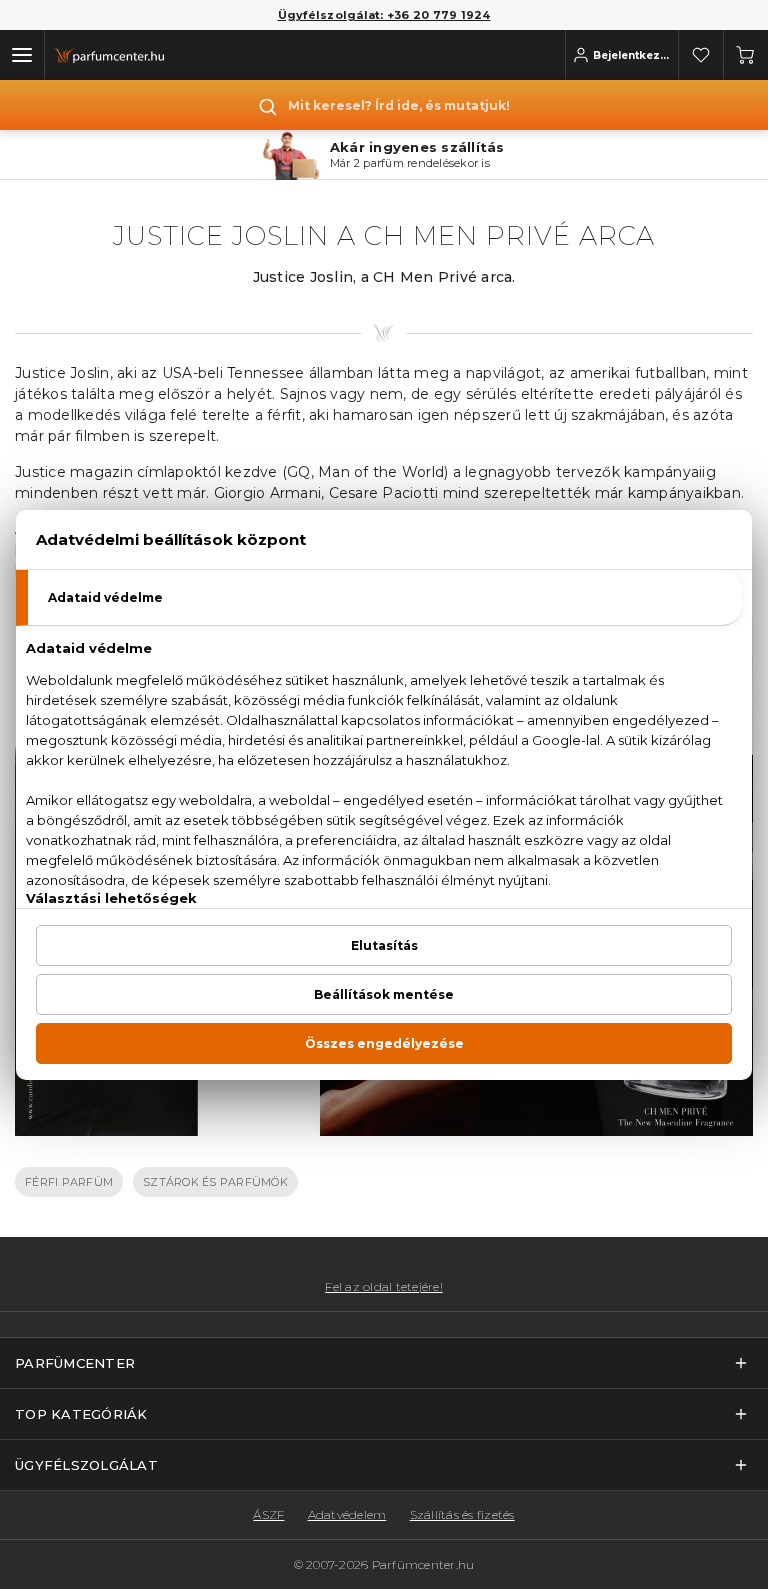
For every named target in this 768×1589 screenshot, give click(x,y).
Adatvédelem (347, 1514)
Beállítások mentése (384, 994)
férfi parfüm (69, 1182)
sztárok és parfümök (215, 1182)
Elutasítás (384, 945)
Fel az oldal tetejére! (384, 1287)
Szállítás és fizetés (462, 1514)
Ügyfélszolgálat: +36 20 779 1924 (384, 15)
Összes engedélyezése (384, 1043)
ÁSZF (268, 1514)
